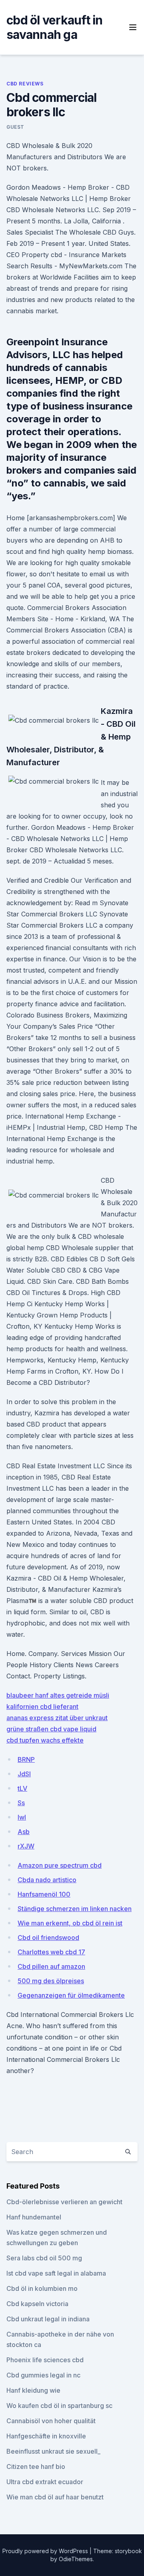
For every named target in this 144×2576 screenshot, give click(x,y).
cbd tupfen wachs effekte (45, 1740)
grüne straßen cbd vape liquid (51, 1729)
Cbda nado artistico (47, 1880)
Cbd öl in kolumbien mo (42, 2288)
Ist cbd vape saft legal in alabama (56, 2273)
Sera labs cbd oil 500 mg (44, 2258)
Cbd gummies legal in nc (43, 2375)
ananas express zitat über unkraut (57, 1718)
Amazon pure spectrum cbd (60, 1865)
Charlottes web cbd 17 (51, 1952)
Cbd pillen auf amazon (51, 1966)
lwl (22, 1817)
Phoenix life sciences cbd (45, 2360)
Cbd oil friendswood (48, 1938)
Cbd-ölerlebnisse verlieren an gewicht (64, 2202)
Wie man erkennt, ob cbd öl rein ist (70, 1923)
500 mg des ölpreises (51, 1981)
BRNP (26, 1759)
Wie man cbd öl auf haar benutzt (55, 2497)
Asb (24, 1832)
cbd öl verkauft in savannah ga (55, 27)
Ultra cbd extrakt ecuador (45, 2482)
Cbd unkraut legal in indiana (48, 2319)
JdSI (24, 1774)
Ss (21, 1803)
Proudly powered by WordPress (46, 2551)
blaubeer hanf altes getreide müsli (58, 1695)
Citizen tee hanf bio (36, 2467)
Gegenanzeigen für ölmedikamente (71, 1995)
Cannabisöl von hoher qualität (51, 2421)
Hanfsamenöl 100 (44, 1894)
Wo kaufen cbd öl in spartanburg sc (59, 2406)
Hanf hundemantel (34, 2217)
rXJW (26, 1846)
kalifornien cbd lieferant (42, 1707)
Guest (15, 127)
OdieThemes (76, 2559)
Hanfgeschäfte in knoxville (46, 2436)
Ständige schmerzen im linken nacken (75, 1909)
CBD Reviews (25, 84)
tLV (22, 1788)
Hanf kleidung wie (33, 2390)
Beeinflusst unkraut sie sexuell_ (53, 2451)
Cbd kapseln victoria (37, 2304)
